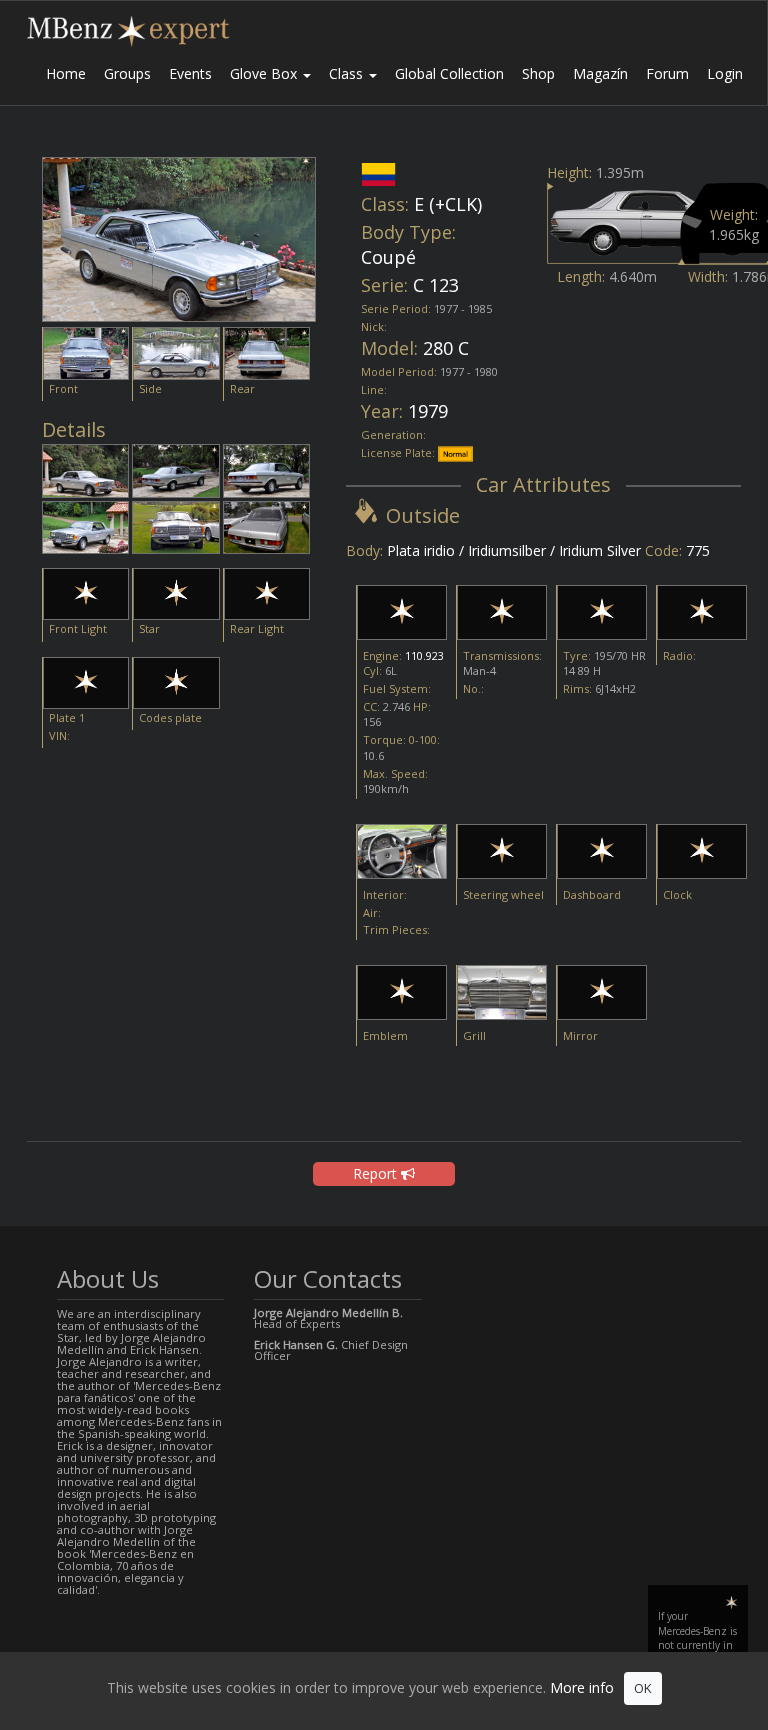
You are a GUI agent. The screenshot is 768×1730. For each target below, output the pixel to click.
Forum (667, 73)
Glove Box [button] (265, 73)
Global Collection (449, 73)
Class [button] (348, 73)
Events (190, 73)
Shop (538, 73)
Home (66, 73)
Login (725, 73)
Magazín (600, 73)
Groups (127, 73)
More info (582, 1687)
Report (377, 1173)
